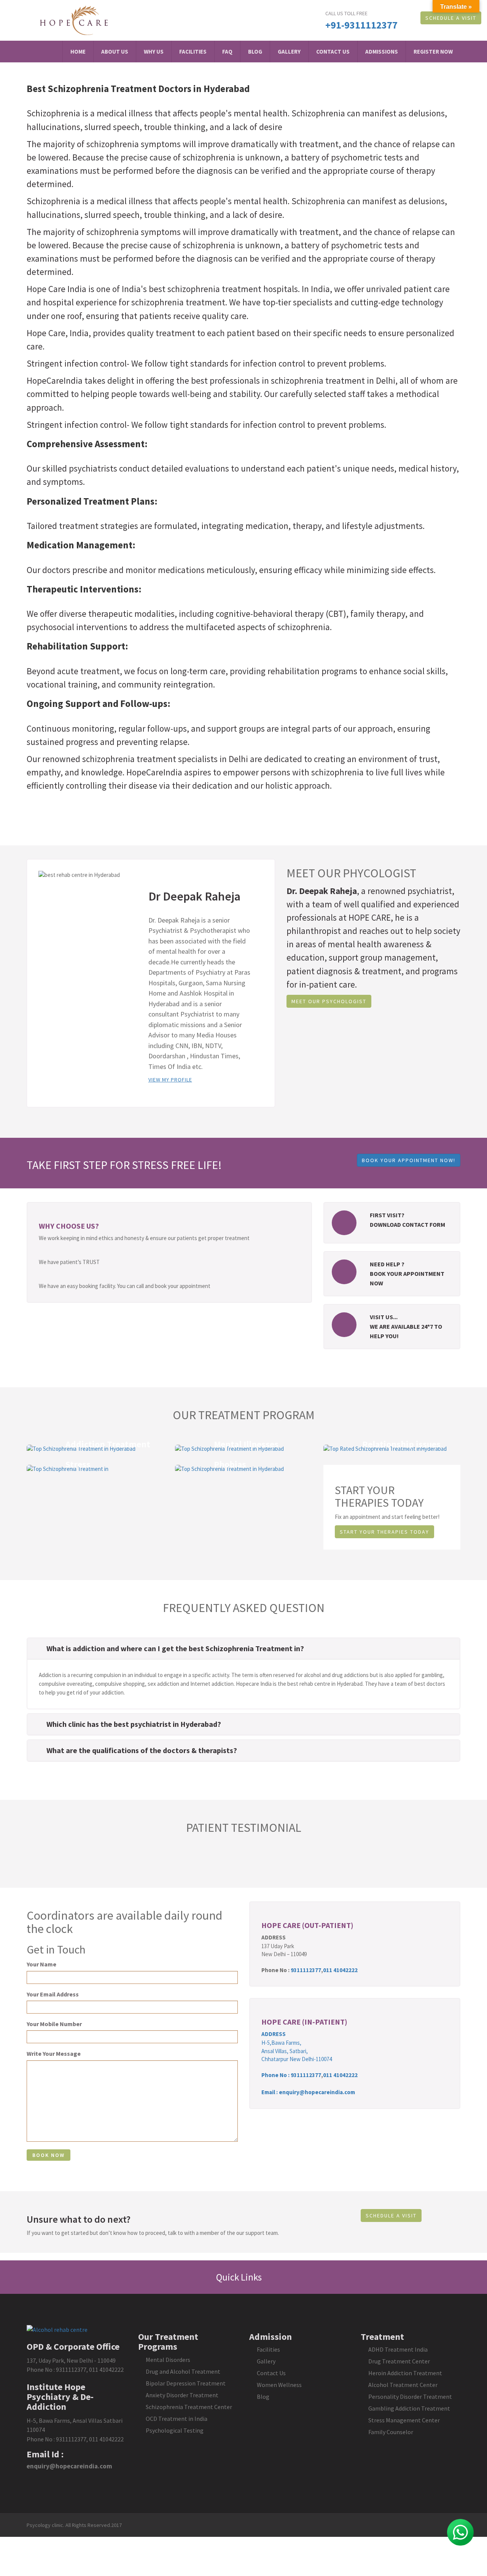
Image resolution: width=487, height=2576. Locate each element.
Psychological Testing (175, 2430)
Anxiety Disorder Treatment (182, 2395)
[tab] (243, 1649)
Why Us (154, 52)
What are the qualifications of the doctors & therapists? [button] (142, 1750)
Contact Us (333, 52)
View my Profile (170, 1080)
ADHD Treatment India (398, 2349)
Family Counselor (391, 2432)
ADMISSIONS (382, 52)
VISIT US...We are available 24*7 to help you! (406, 1326)
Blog (255, 52)
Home (78, 52)
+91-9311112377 (361, 25)
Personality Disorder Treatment (410, 2397)
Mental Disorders (168, 2360)
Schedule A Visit (451, 18)
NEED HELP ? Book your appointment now (407, 1274)
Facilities (193, 52)
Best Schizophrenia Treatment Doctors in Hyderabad (138, 89)
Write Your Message (54, 2053)
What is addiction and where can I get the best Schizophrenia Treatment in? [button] (175, 1648)
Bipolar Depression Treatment (186, 2383)
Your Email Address (53, 1994)
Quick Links (240, 2277)
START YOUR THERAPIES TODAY (384, 1532)
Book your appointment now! (409, 1160)
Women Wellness (279, 2385)
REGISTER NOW (433, 52)
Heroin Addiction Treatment (405, 2373)
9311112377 (306, 1970)
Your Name (41, 1964)
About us (115, 52)
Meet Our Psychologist (329, 1001)
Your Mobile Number (54, 2024)
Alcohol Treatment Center (403, 2385)
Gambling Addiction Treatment (409, 2408)
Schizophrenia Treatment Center (189, 2407)
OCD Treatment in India (177, 2419)
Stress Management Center (404, 2420)
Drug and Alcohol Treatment (183, 2371)
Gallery (289, 52)
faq (227, 52)
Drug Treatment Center (399, 2361)
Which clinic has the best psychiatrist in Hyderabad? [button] (134, 1724)
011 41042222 (340, 1970)
